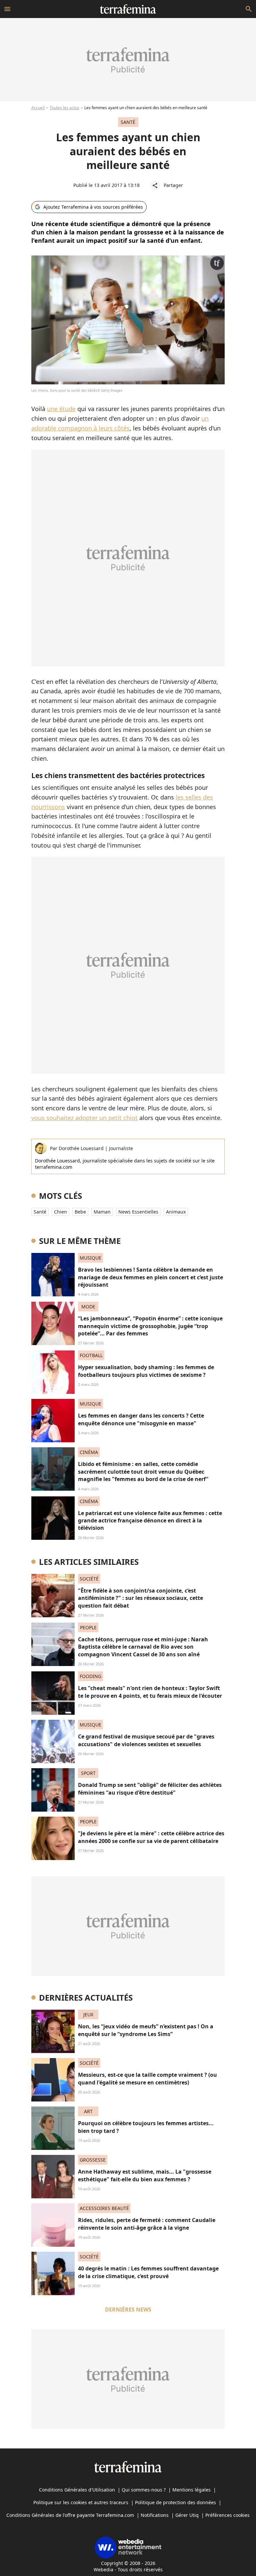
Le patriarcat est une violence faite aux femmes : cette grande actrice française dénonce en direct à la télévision (150, 1521)
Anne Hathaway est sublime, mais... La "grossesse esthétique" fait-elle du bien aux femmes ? (145, 2175)
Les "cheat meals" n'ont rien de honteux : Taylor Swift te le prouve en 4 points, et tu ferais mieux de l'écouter (150, 1692)
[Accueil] (128, 9)
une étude (61, 409)
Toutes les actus (64, 108)
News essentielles (138, 1212)
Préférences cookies (227, 2515)
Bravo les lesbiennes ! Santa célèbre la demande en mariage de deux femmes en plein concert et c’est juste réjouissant (150, 1277)
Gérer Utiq (187, 2515)
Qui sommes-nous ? (144, 2490)
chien (60, 1212)
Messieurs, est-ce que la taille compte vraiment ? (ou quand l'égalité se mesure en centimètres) (147, 2078)
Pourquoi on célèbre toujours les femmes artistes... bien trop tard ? (146, 2127)
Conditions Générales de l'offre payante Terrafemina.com (70, 2515)
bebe (80, 1212)
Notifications (155, 2515)
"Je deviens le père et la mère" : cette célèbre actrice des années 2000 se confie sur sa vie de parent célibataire (151, 1837)
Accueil (38, 108)
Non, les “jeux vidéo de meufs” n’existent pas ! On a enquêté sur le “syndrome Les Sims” (146, 2030)
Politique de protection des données (175, 2502)
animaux (176, 1212)
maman (102, 1212)
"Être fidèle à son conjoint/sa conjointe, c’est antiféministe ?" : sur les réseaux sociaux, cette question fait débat (140, 1598)
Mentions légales (191, 2490)
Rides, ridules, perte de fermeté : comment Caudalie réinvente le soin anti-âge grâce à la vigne (147, 2224)
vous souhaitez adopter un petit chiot (84, 1118)
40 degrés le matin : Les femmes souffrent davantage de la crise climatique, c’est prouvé (148, 2272)
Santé (40, 1212)
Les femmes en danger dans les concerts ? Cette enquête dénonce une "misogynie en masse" (141, 1419)
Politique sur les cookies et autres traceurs (81, 2502)
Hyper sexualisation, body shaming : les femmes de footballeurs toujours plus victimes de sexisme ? (146, 1371)
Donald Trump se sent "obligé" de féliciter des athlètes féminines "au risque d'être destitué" (150, 1789)
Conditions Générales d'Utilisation (77, 2490)
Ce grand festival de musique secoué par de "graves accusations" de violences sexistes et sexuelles (146, 1740)
